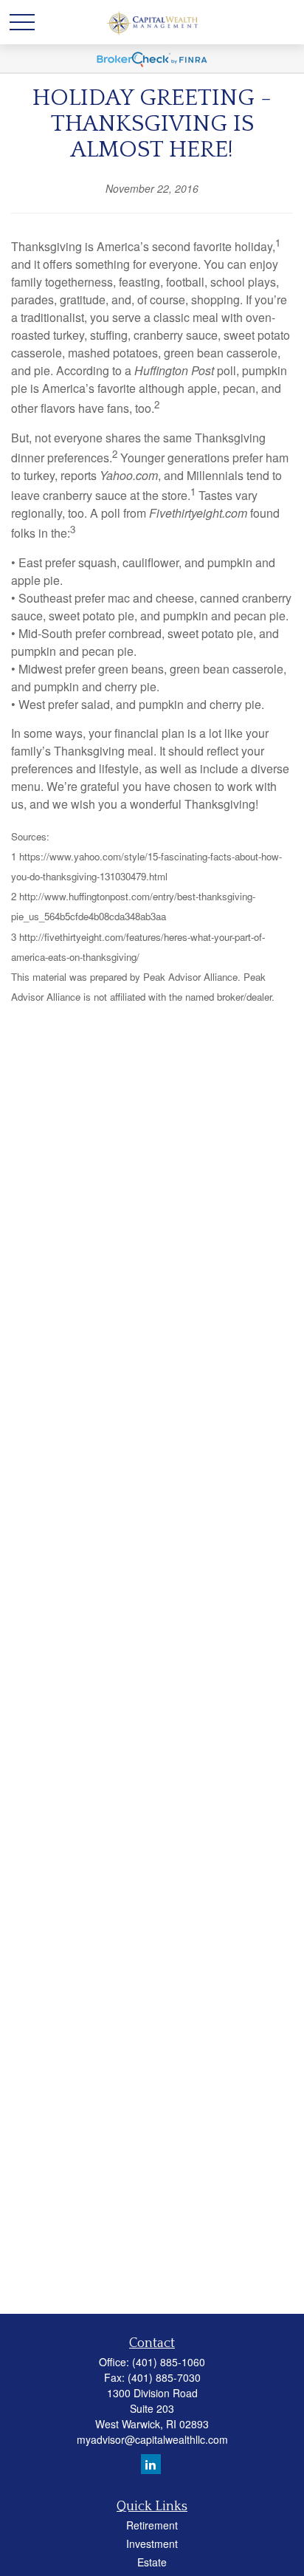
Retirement (152, 2525)
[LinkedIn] (151, 2464)
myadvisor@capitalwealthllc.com (152, 2439)
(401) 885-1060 (169, 2362)
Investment (152, 2544)
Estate (152, 2562)
